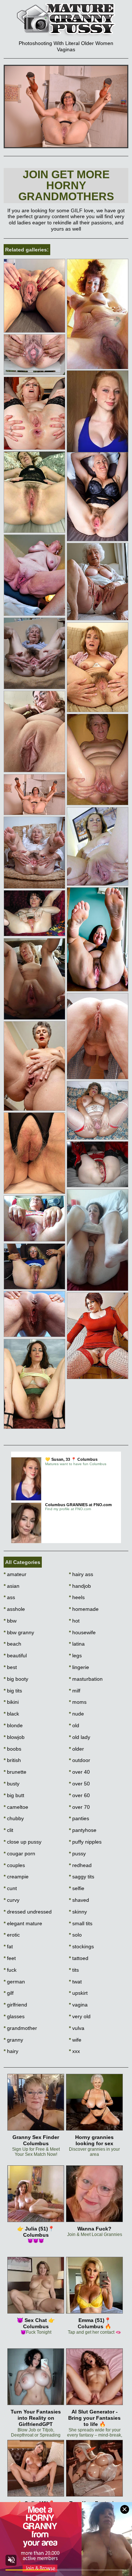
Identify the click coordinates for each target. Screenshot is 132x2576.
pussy (77, 1853)
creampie (16, 1877)
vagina (78, 2005)
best (10, 1667)
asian (12, 1586)
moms (78, 1702)
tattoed (79, 1958)
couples (14, 1865)
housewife (82, 1632)
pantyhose (83, 1830)
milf (75, 1691)
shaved (79, 1900)
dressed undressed (28, 1912)
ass (9, 1597)
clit (8, 1830)
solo (75, 1935)
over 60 (79, 1795)
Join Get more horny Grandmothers (66, 185)
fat (8, 1946)
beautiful (15, 1655)
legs (75, 1655)
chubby (14, 1818)
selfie (77, 1888)
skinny (78, 1912)
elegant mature (23, 1923)
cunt (10, 1888)
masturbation (86, 1679)
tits (74, 1970)
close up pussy (23, 1842)
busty (12, 1784)
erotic (12, 1935)
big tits (13, 1691)
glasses (14, 2016)
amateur (15, 1574)
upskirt (78, 1993)
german (14, 1982)
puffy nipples (85, 1842)
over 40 (79, 1772)
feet (10, 1958)
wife (75, 2040)
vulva (77, 2028)
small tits (81, 1923)
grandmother (20, 2028)
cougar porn (19, 1853)
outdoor (80, 1760)
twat (75, 1982)
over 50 (79, 1784)
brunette (15, 1772)
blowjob (14, 1737)
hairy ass (81, 1574)
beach (12, 1644)
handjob (80, 1586)
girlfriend (15, 2005)
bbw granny (19, 1632)
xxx (74, 2051)
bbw (10, 1621)
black (11, 1714)
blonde (13, 1725)
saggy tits (82, 1877)
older (76, 1749)
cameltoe (16, 1807)
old (74, 1725)
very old (80, 2016)
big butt (14, 1795)
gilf (9, 1993)
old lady (80, 1737)
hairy (11, 2051)
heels (77, 1597)
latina (77, 1644)
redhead (80, 1865)
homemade (84, 1609)
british (12, 1760)
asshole (14, 1609)
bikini (11, 1702)
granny (13, 2040)
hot (74, 1621)
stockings (81, 1946)
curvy (12, 1900)
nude (76, 1714)
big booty (16, 1679)
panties (79, 1818)
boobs (12, 1749)
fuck (10, 1970)
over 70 (79, 1807)
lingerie (79, 1667)
